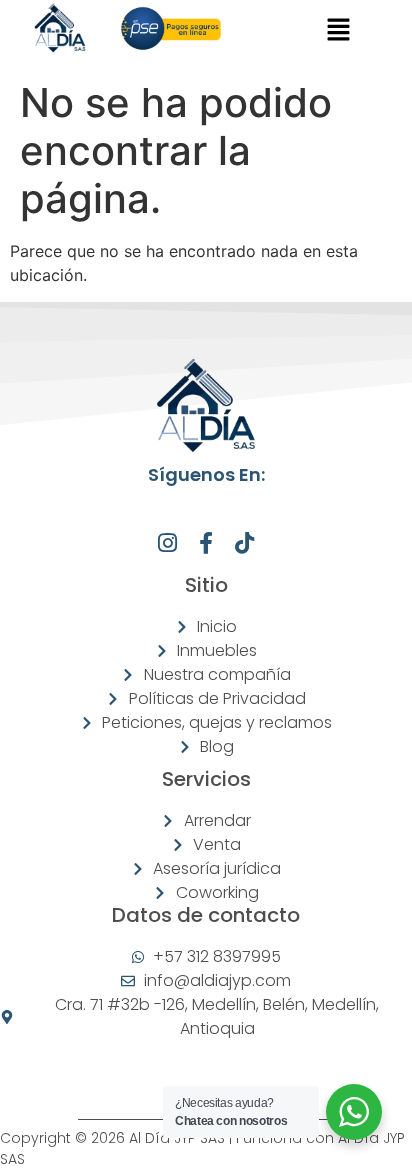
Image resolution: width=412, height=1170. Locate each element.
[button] (339, 31)
